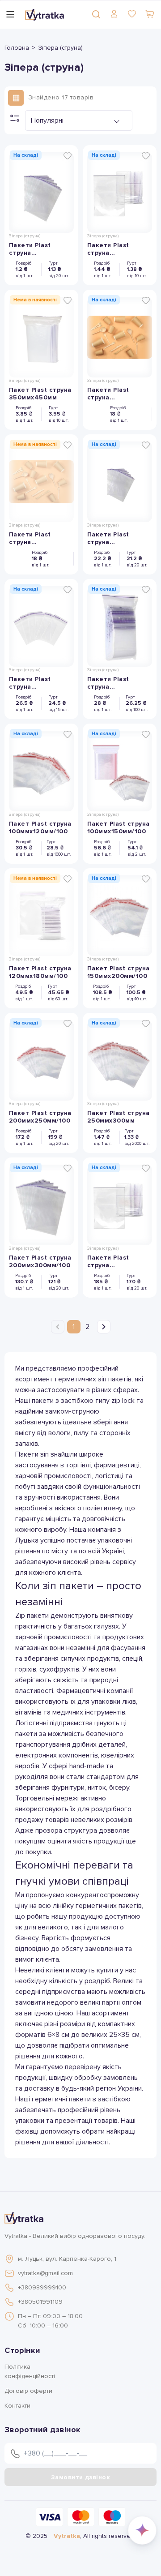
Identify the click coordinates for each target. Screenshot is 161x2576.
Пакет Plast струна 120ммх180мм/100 (40, 972)
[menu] (10, 14)
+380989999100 (42, 2287)
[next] (104, 1327)
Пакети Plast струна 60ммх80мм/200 (36, 538)
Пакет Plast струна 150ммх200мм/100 (119, 972)
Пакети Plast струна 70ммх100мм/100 (115, 538)
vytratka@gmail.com (45, 2273)
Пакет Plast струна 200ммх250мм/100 (40, 1117)
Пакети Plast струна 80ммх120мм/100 (37, 683)
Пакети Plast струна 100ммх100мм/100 (117, 683)
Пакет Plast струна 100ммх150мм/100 (119, 827)
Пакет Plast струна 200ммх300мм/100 (40, 1261)
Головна (17, 48)
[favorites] (132, 14)
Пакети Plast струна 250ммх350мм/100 (118, 1261)
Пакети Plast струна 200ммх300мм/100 (40, 249)
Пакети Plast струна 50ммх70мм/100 (114, 394)
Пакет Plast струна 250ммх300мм (119, 1117)
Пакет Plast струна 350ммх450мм (40, 394)
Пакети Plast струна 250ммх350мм (111, 249)
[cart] (150, 14)
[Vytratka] (44, 14)
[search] (96, 14)
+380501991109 (40, 2302)
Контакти (17, 2406)
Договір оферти (28, 2391)
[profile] (114, 14)
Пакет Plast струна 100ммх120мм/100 (40, 827)
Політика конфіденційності (30, 2371)
